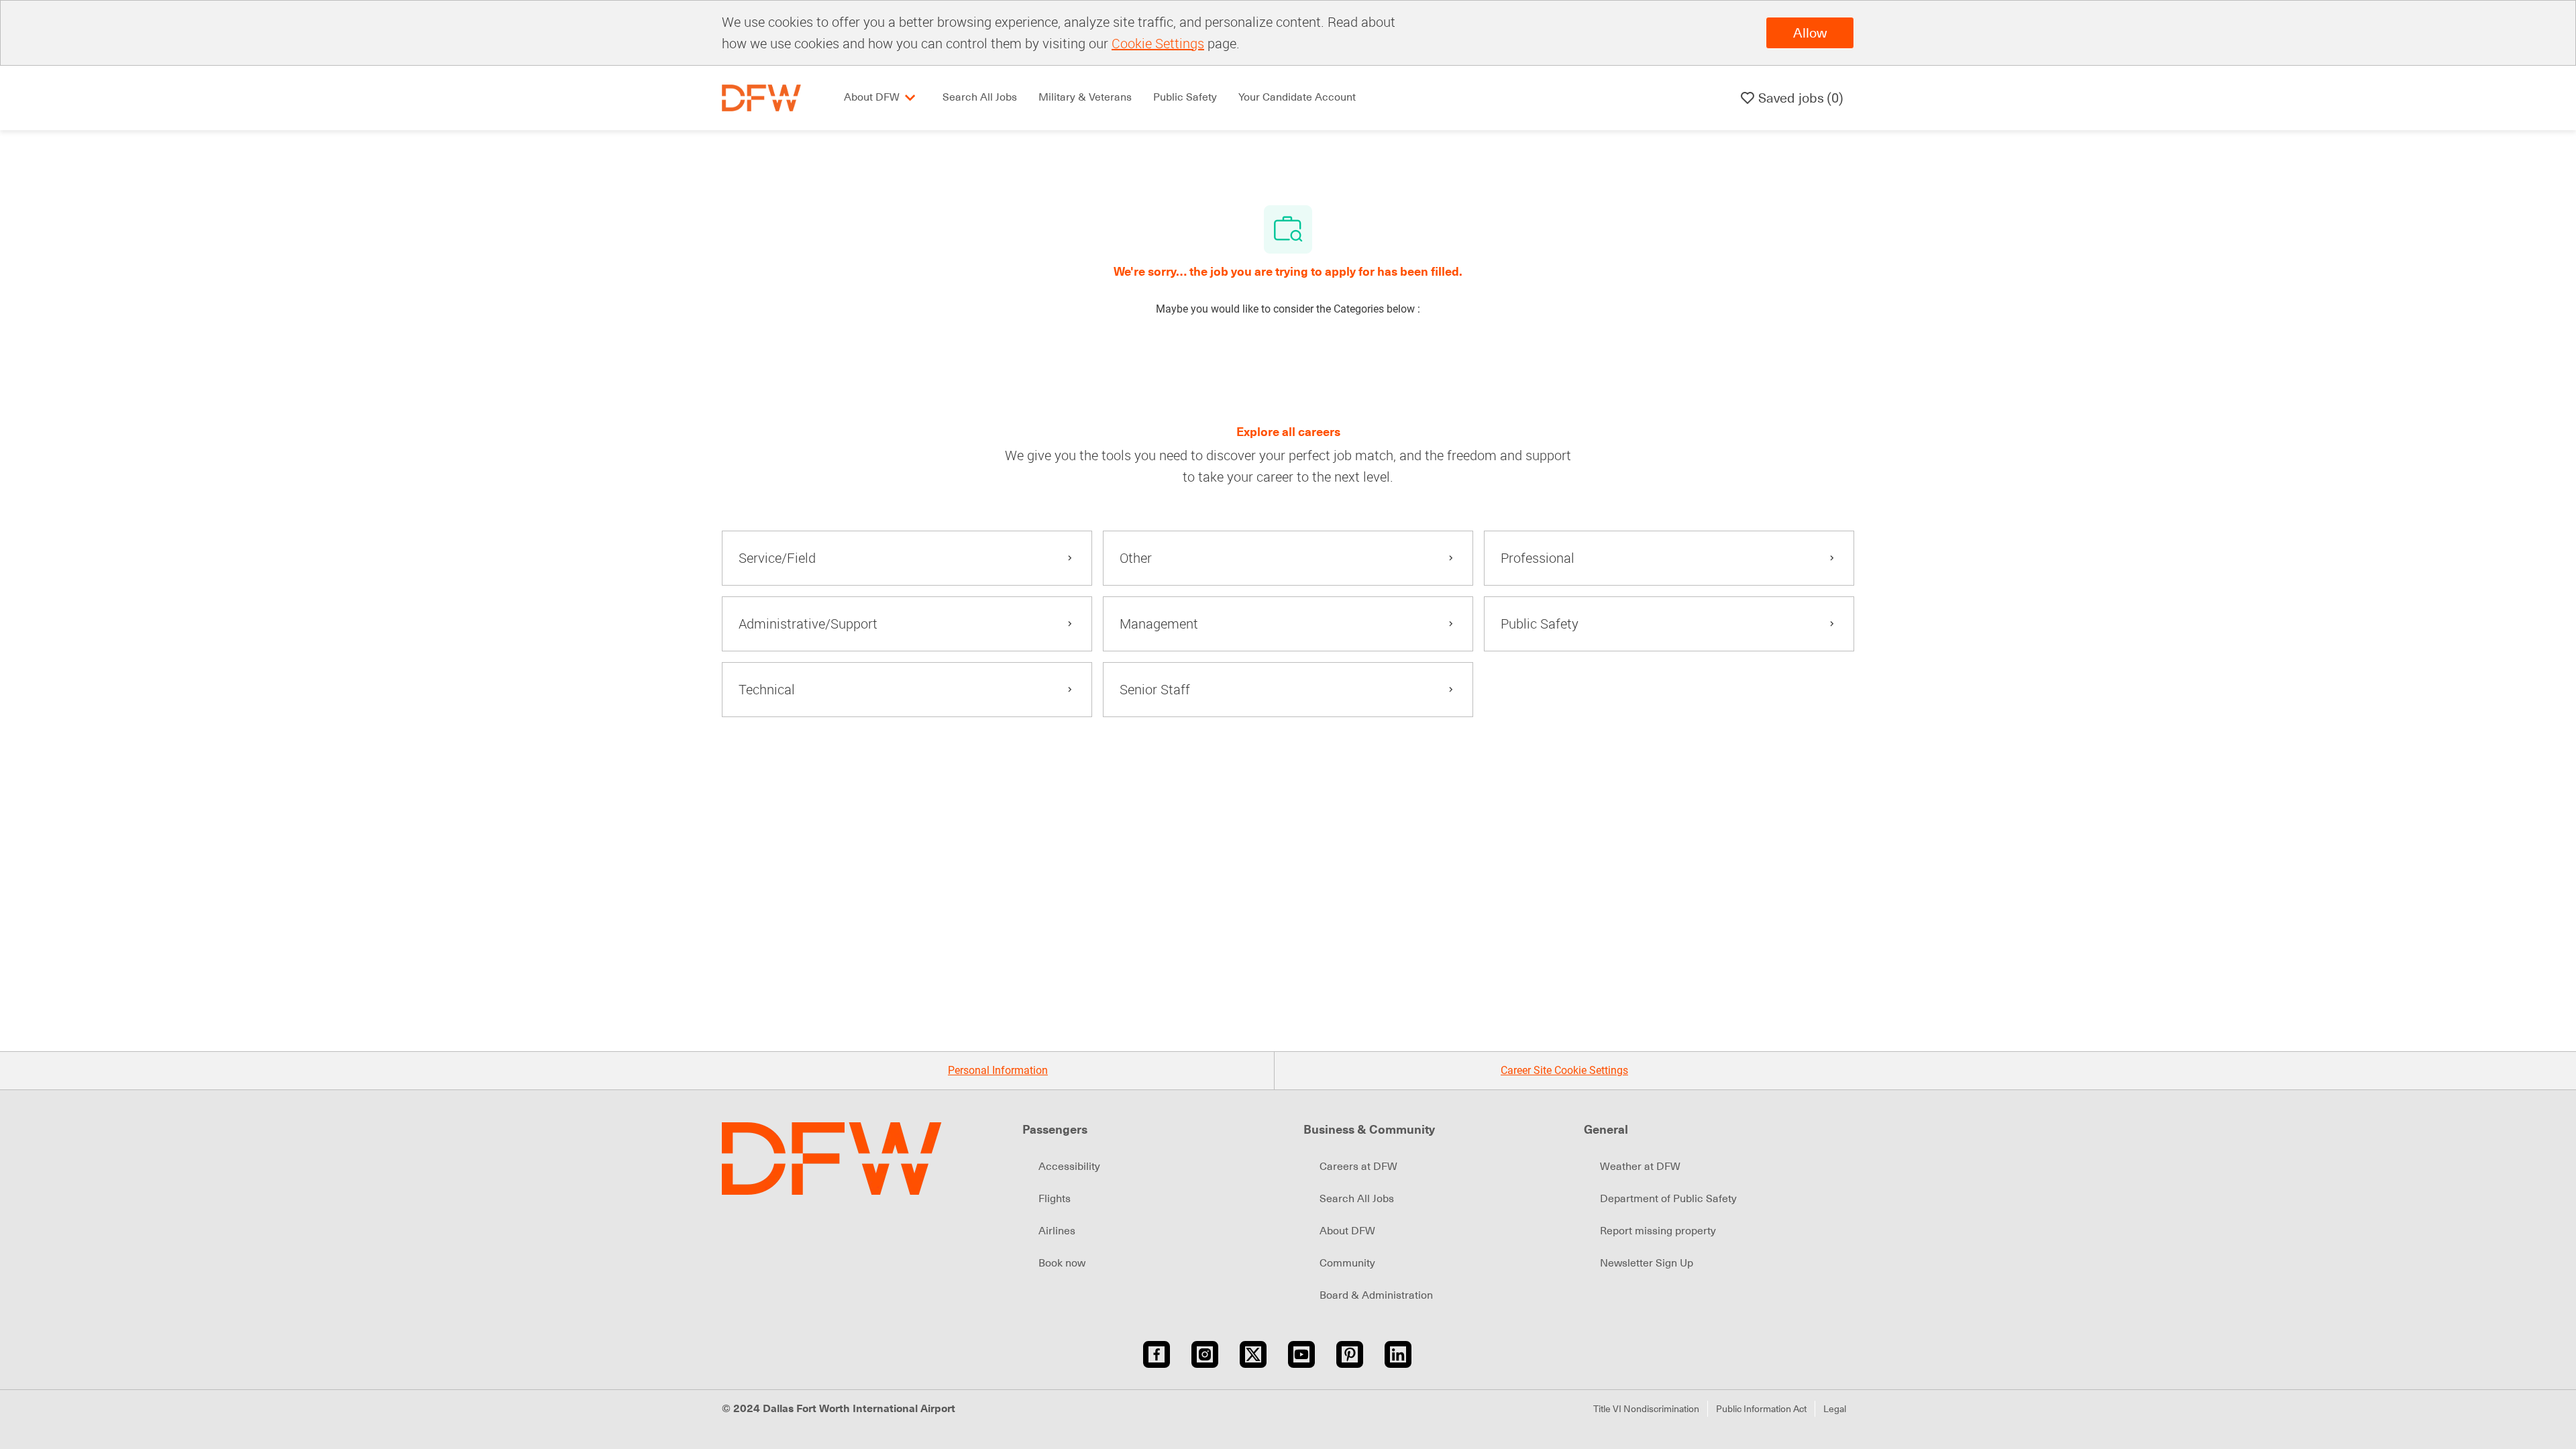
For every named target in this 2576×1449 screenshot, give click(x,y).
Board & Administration (1376, 1295)
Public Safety (1185, 97)
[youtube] (1301, 1354)
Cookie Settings (1158, 43)
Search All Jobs (980, 97)
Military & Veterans (1085, 97)
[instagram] (1205, 1354)
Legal (1835, 1409)
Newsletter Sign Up (1647, 1263)
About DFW (1347, 1231)
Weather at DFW (1640, 1167)
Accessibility (1069, 1167)
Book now (1062, 1263)
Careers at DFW (1358, 1167)
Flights (1055, 1199)
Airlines (1057, 1231)
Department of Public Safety (1668, 1199)
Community (1347, 1263)
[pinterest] (1350, 1354)
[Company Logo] (761, 97)
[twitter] (1253, 1354)
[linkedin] (1398, 1354)
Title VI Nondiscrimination (1646, 1409)
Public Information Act (1761, 1409)
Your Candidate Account (1297, 97)
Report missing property (1658, 1231)
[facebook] (1157, 1354)
